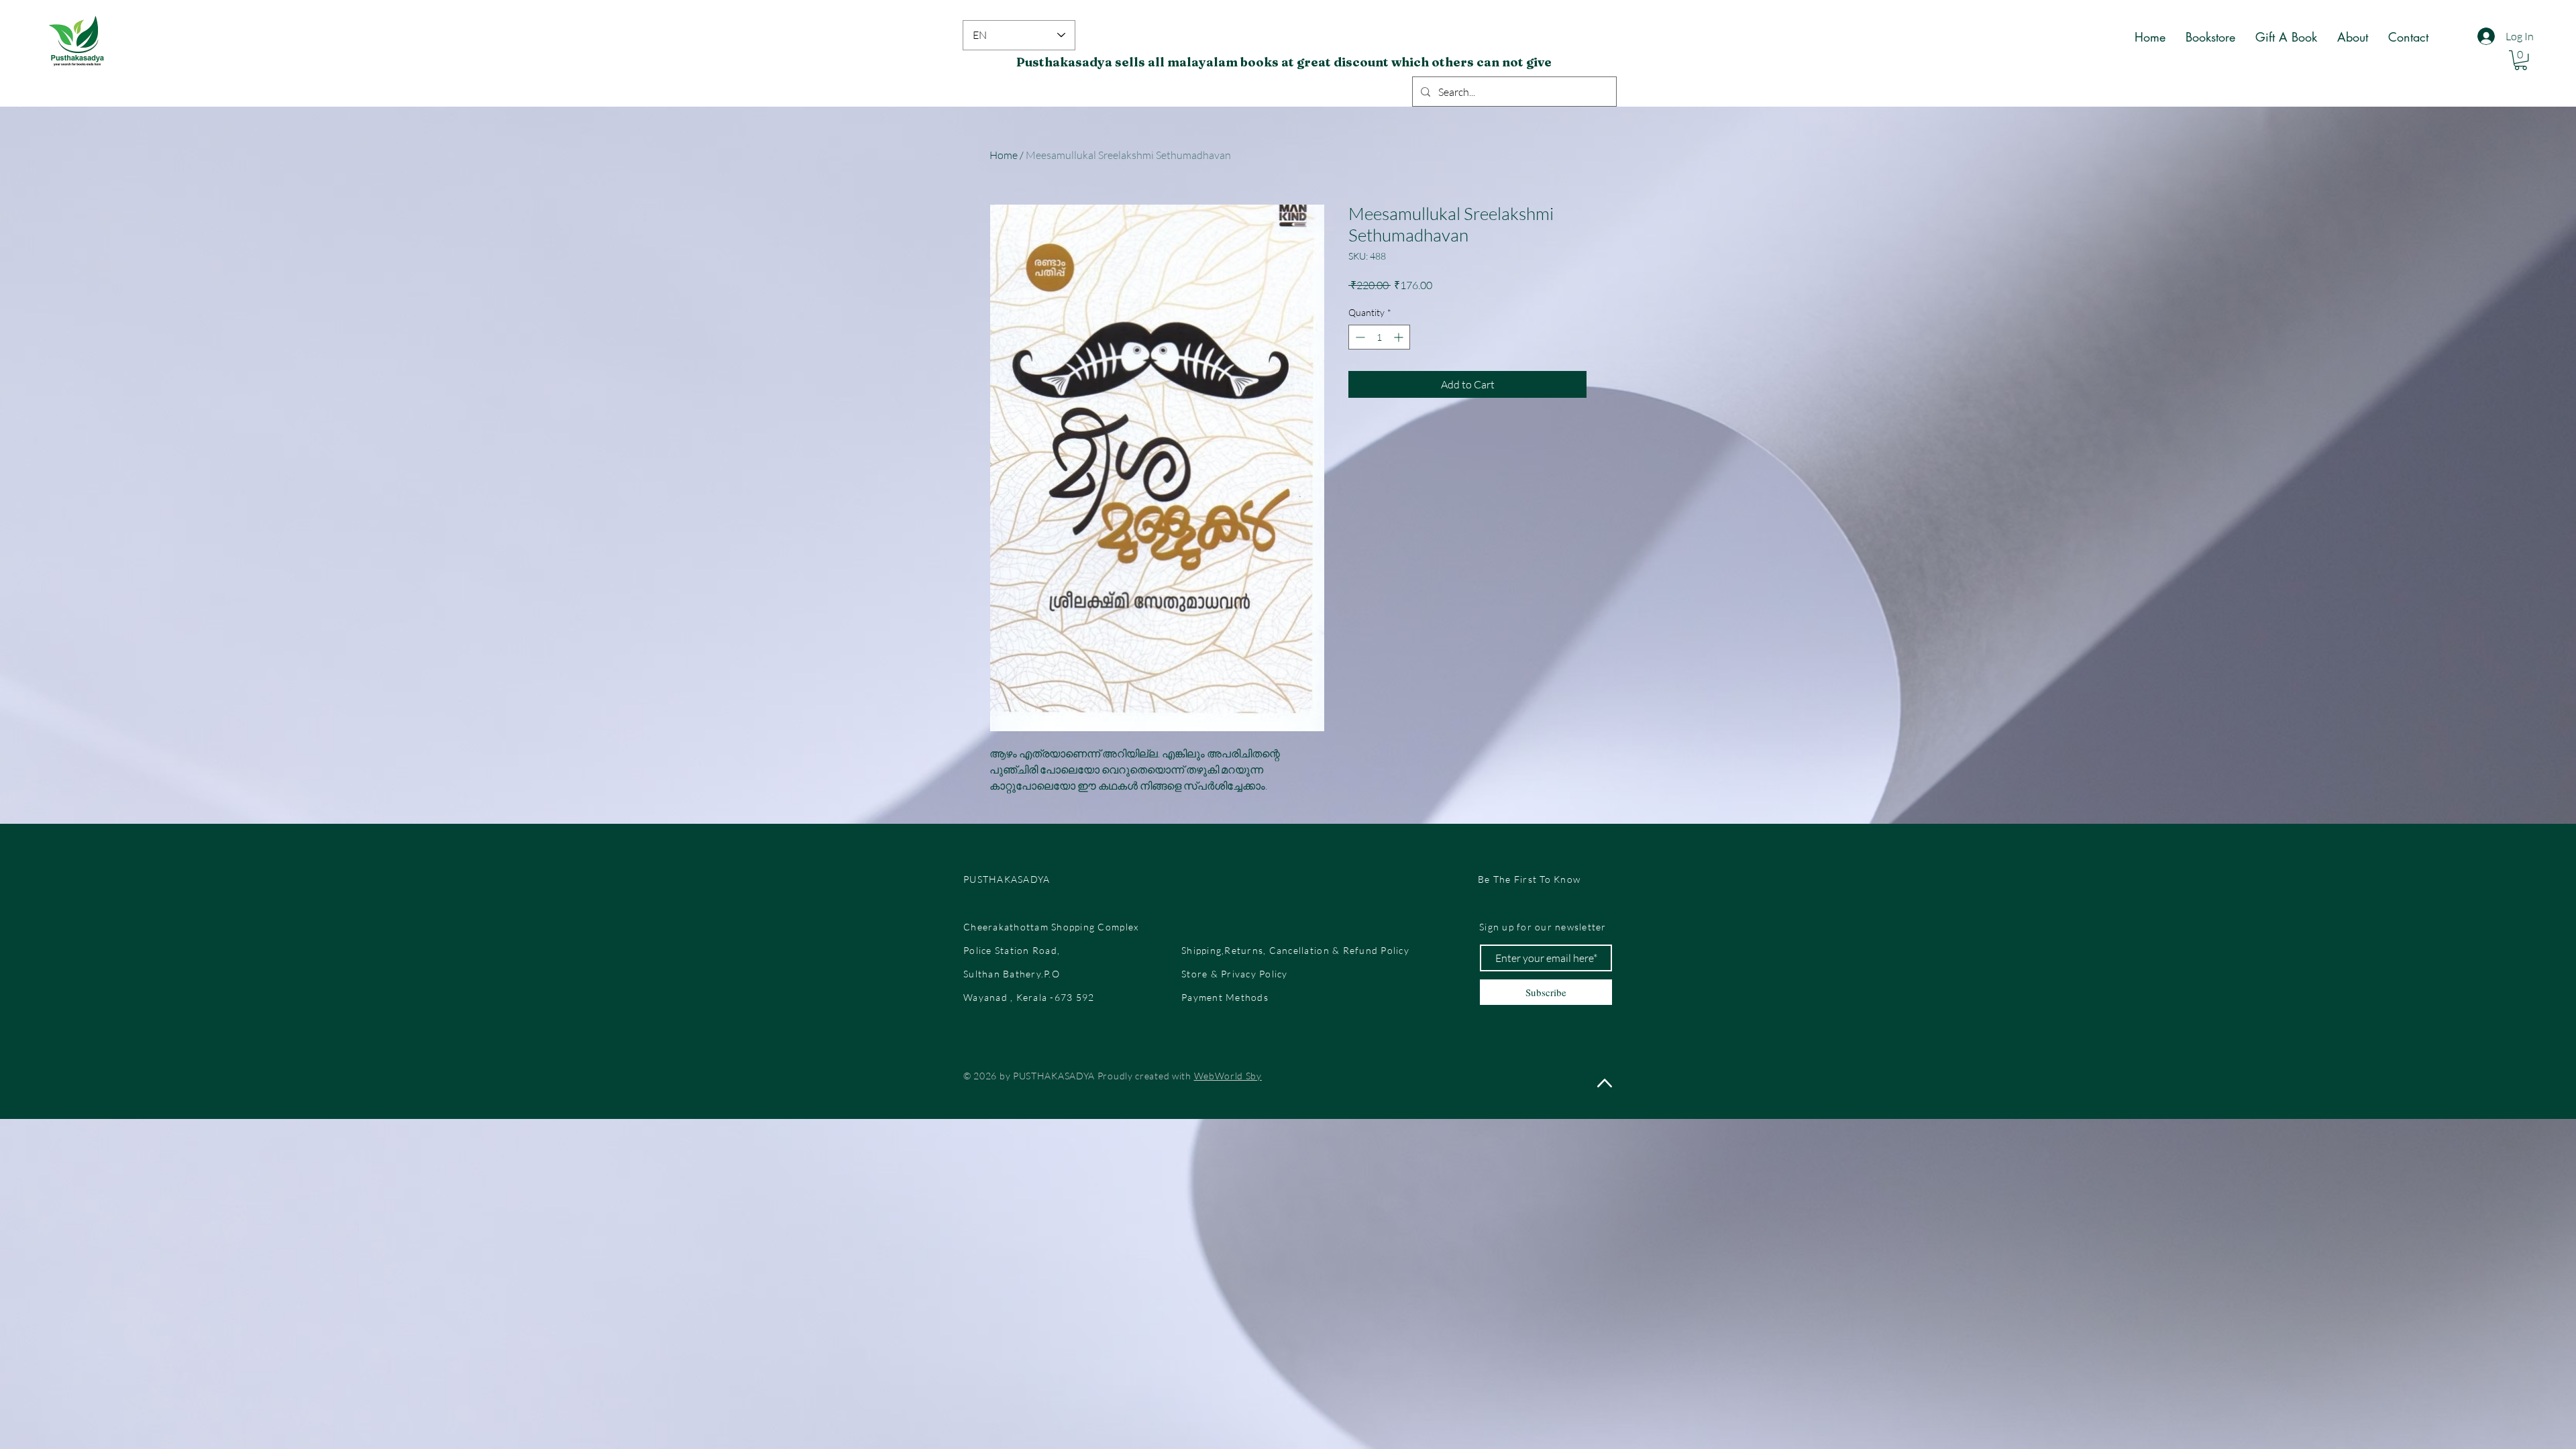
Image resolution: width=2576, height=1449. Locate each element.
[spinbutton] (1379, 337)
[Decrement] (1359, 337)
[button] (2521, 60)
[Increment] (1400, 337)
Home (1004, 155)
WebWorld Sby (1228, 1076)
